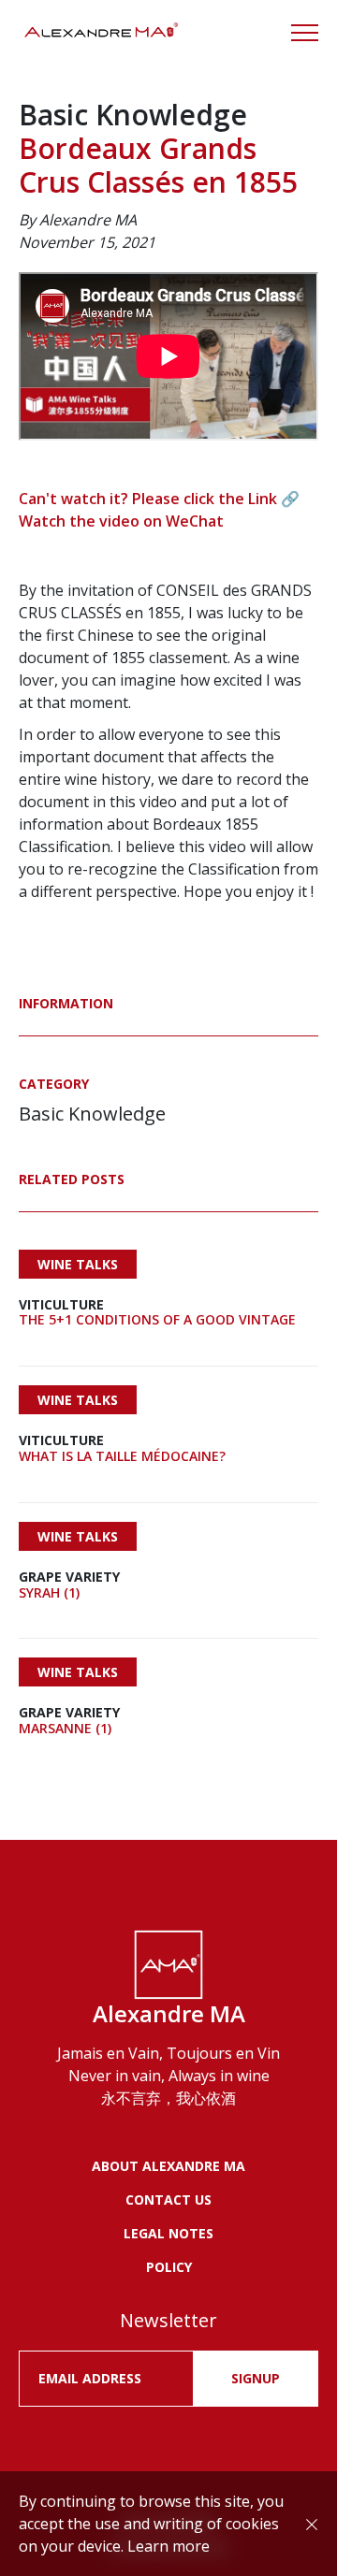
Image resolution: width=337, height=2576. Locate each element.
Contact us (168, 2200)
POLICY (169, 2267)
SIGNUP (256, 2378)
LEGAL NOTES (168, 2233)
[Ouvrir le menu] (305, 33)
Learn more (168, 2546)
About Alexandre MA (168, 2166)
